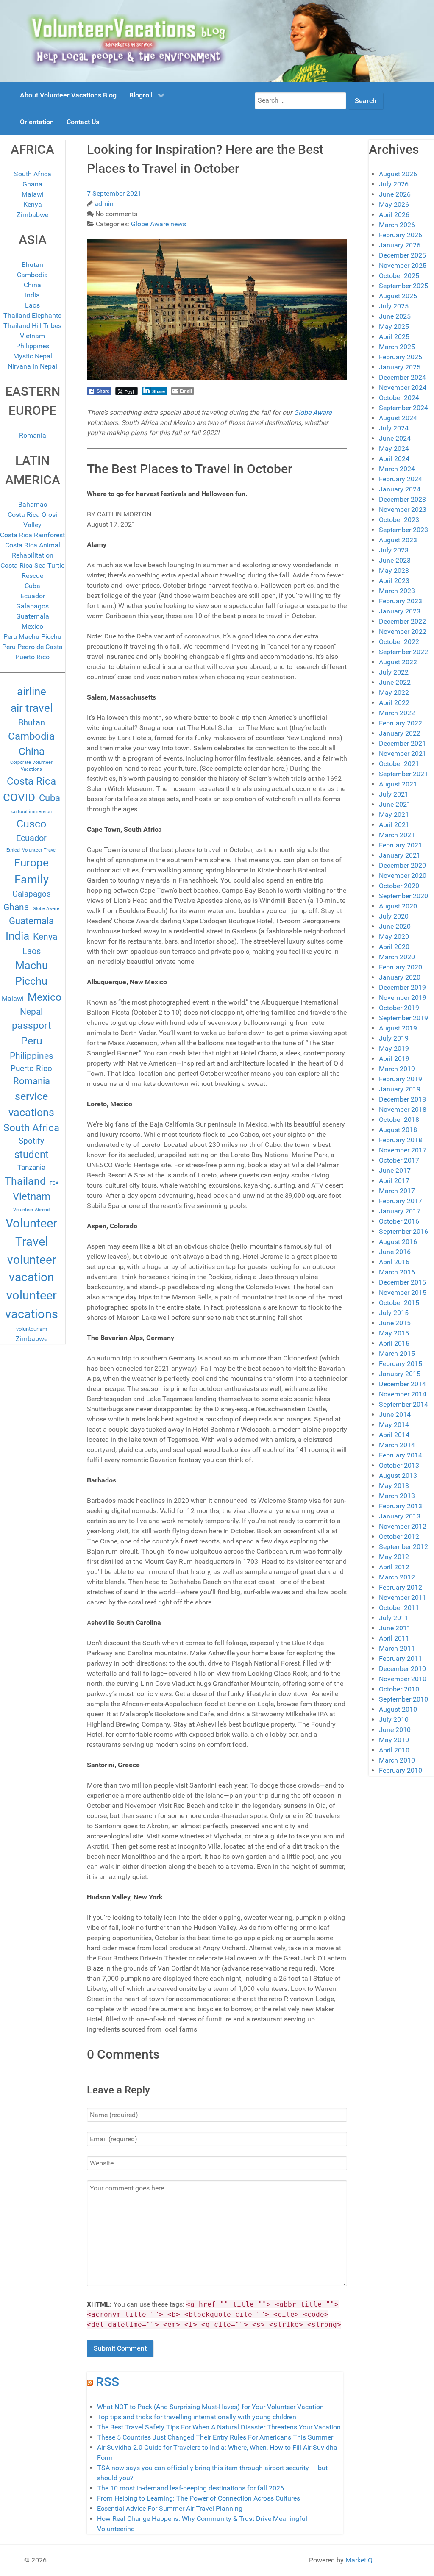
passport (32, 1026)
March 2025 (397, 347)
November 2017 (403, 1150)
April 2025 (394, 337)
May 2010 (394, 1740)
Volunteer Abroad (31, 1210)
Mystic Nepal (33, 356)
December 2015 (402, 1282)
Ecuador (33, 596)
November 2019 (403, 998)
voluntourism (32, 1329)
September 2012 (403, 1547)
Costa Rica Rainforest (32, 535)
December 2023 (402, 499)
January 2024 (400, 489)
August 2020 (398, 906)
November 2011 (403, 1598)
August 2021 (398, 784)
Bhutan (32, 265)
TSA (54, 1183)
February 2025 (401, 357)
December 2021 (402, 743)
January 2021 (400, 855)
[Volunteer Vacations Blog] (217, 40)
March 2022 (397, 713)
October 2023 (399, 520)
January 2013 (400, 1516)
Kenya (33, 204)
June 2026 (395, 194)
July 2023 (394, 550)
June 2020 (395, 926)
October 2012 (399, 1536)
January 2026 (400, 245)
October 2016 (399, 1221)
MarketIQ (359, 2560)
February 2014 (401, 1455)
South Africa (33, 174)
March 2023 (397, 591)
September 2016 (403, 1231)
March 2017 (397, 1191)
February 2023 (401, 601)
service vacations (31, 1104)
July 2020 (394, 916)
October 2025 (399, 276)
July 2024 (394, 428)
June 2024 (395, 438)
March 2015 (397, 1353)
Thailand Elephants (32, 315)
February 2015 (401, 1364)
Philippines (33, 346)
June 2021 (395, 804)
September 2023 (403, 530)
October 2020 (399, 886)
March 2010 (397, 1760)
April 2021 (394, 825)
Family (32, 880)
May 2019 (394, 1048)
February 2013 (401, 1506)
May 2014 (394, 1425)
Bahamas (33, 504)
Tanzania (31, 1167)
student (32, 1155)
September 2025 (403, 286)
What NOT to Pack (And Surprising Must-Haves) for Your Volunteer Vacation (210, 2407)
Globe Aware (46, 909)
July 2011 (394, 1618)
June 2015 (395, 1323)
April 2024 (394, 459)
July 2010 (394, 1720)
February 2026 (401, 235)
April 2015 (394, 1343)
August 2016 (398, 1242)
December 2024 (402, 377)
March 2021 (397, 835)
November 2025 (403, 265)
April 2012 (394, 1567)
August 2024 (398, 418)
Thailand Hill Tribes (32, 326)
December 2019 (402, 987)
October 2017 (399, 1160)
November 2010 (403, 1679)
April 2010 (394, 1750)
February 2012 (401, 1587)
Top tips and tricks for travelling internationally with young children (197, 2417)
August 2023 (398, 540)
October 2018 (399, 1120)
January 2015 (400, 1374)
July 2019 (394, 1038)
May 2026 (394, 204)
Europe (31, 863)
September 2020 (403, 896)
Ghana (32, 184)
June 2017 (395, 1170)
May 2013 (394, 1486)
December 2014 (402, 1384)
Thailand (25, 1181)
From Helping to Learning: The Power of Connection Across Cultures (199, 2498)
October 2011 (399, 1608)
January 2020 (400, 977)
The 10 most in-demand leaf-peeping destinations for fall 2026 (191, 2488)
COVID (19, 797)
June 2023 (395, 560)
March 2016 (397, 1272)
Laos (32, 305)
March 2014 (397, 1445)
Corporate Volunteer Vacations (31, 766)
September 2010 (403, 1699)
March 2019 (397, 1069)
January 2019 (400, 1089)
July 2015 (394, 1313)
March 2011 (397, 1648)
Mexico (32, 626)
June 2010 (395, 1730)
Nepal (31, 1012)
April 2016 (394, 1262)
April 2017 (394, 1181)
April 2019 (394, 1059)
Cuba (32, 586)
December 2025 (402, 255)
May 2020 (394, 937)
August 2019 (398, 1028)
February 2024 (401, 479)
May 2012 (394, 1557)
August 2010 (398, 1709)
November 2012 (403, 1526)
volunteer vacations (32, 1305)
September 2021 (403, 774)
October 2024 (399, 398)
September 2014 (403, 1404)
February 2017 (401, 1201)
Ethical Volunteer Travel (32, 850)
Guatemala (33, 616)
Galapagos (32, 606)
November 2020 (403, 876)
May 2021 (394, 815)
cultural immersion (32, 812)
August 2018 (398, 1130)
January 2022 (400, 733)
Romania (33, 435)
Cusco (31, 824)
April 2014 (394, 1435)
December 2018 (402, 1099)
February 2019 (401, 1079)
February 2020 (401, 967)
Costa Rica (31, 781)
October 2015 (399, 1303)
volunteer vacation (32, 1269)
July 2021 (394, 794)
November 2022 (403, 632)
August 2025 (398, 296)
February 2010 (401, 1770)
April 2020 (394, 947)
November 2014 (403, 1394)
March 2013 (397, 1496)
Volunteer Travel (31, 1232)
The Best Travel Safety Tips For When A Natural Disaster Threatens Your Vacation (219, 2427)
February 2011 (401, 1659)
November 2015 (403, 1292)
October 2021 (399, 764)
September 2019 (403, 1018)
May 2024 (394, 448)
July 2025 (394, 306)
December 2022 (402, 621)
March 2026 (397, 225)
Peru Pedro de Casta (32, 647)
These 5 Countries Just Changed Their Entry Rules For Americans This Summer (215, 2437)
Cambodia (32, 275)
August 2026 (398, 174)
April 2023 (394, 581)
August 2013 (398, 1475)
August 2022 (398, 662)
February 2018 (401, 1140)
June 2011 (395, 1628)
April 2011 (394, 1638)
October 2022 (399, 642)
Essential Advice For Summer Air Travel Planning (170, 2508)
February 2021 (401, 845)
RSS (107, 2382)
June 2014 (395, 1414)
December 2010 (402, 1669)
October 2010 (399, 1689)
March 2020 (397, 957)
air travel (32, 708)
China (32, 285)
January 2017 (400, 1211)
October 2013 (399, 1465)
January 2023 (400, 611)
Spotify (31, 1141)
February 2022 (401, 723)
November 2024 (403, 387)
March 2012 (397, 1577)
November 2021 (403, 754)
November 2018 (403, 1109)
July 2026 (394, 184)
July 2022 (394, 672)
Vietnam (32, 336)
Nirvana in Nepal (32, 366)
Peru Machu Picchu (32, 637)
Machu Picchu (32, 973)
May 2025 (394, 326)
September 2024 (403, 408)
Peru (32, 1041)
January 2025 (400, 367)
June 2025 (395, 316)
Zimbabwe (32, 215)
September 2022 (403, 652)
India (32, 295)
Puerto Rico (32, 657)
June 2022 (395, 682)
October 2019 (399, 1008)
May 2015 (394, 1333)
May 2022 (394, 693)
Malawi (33, 194)
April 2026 (394, 215)
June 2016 (395, 1252)
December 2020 (402, 865)
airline (32, 691)
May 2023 (394, 570)
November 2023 (403, 509)
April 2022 (394, 703)
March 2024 (397, 469)
